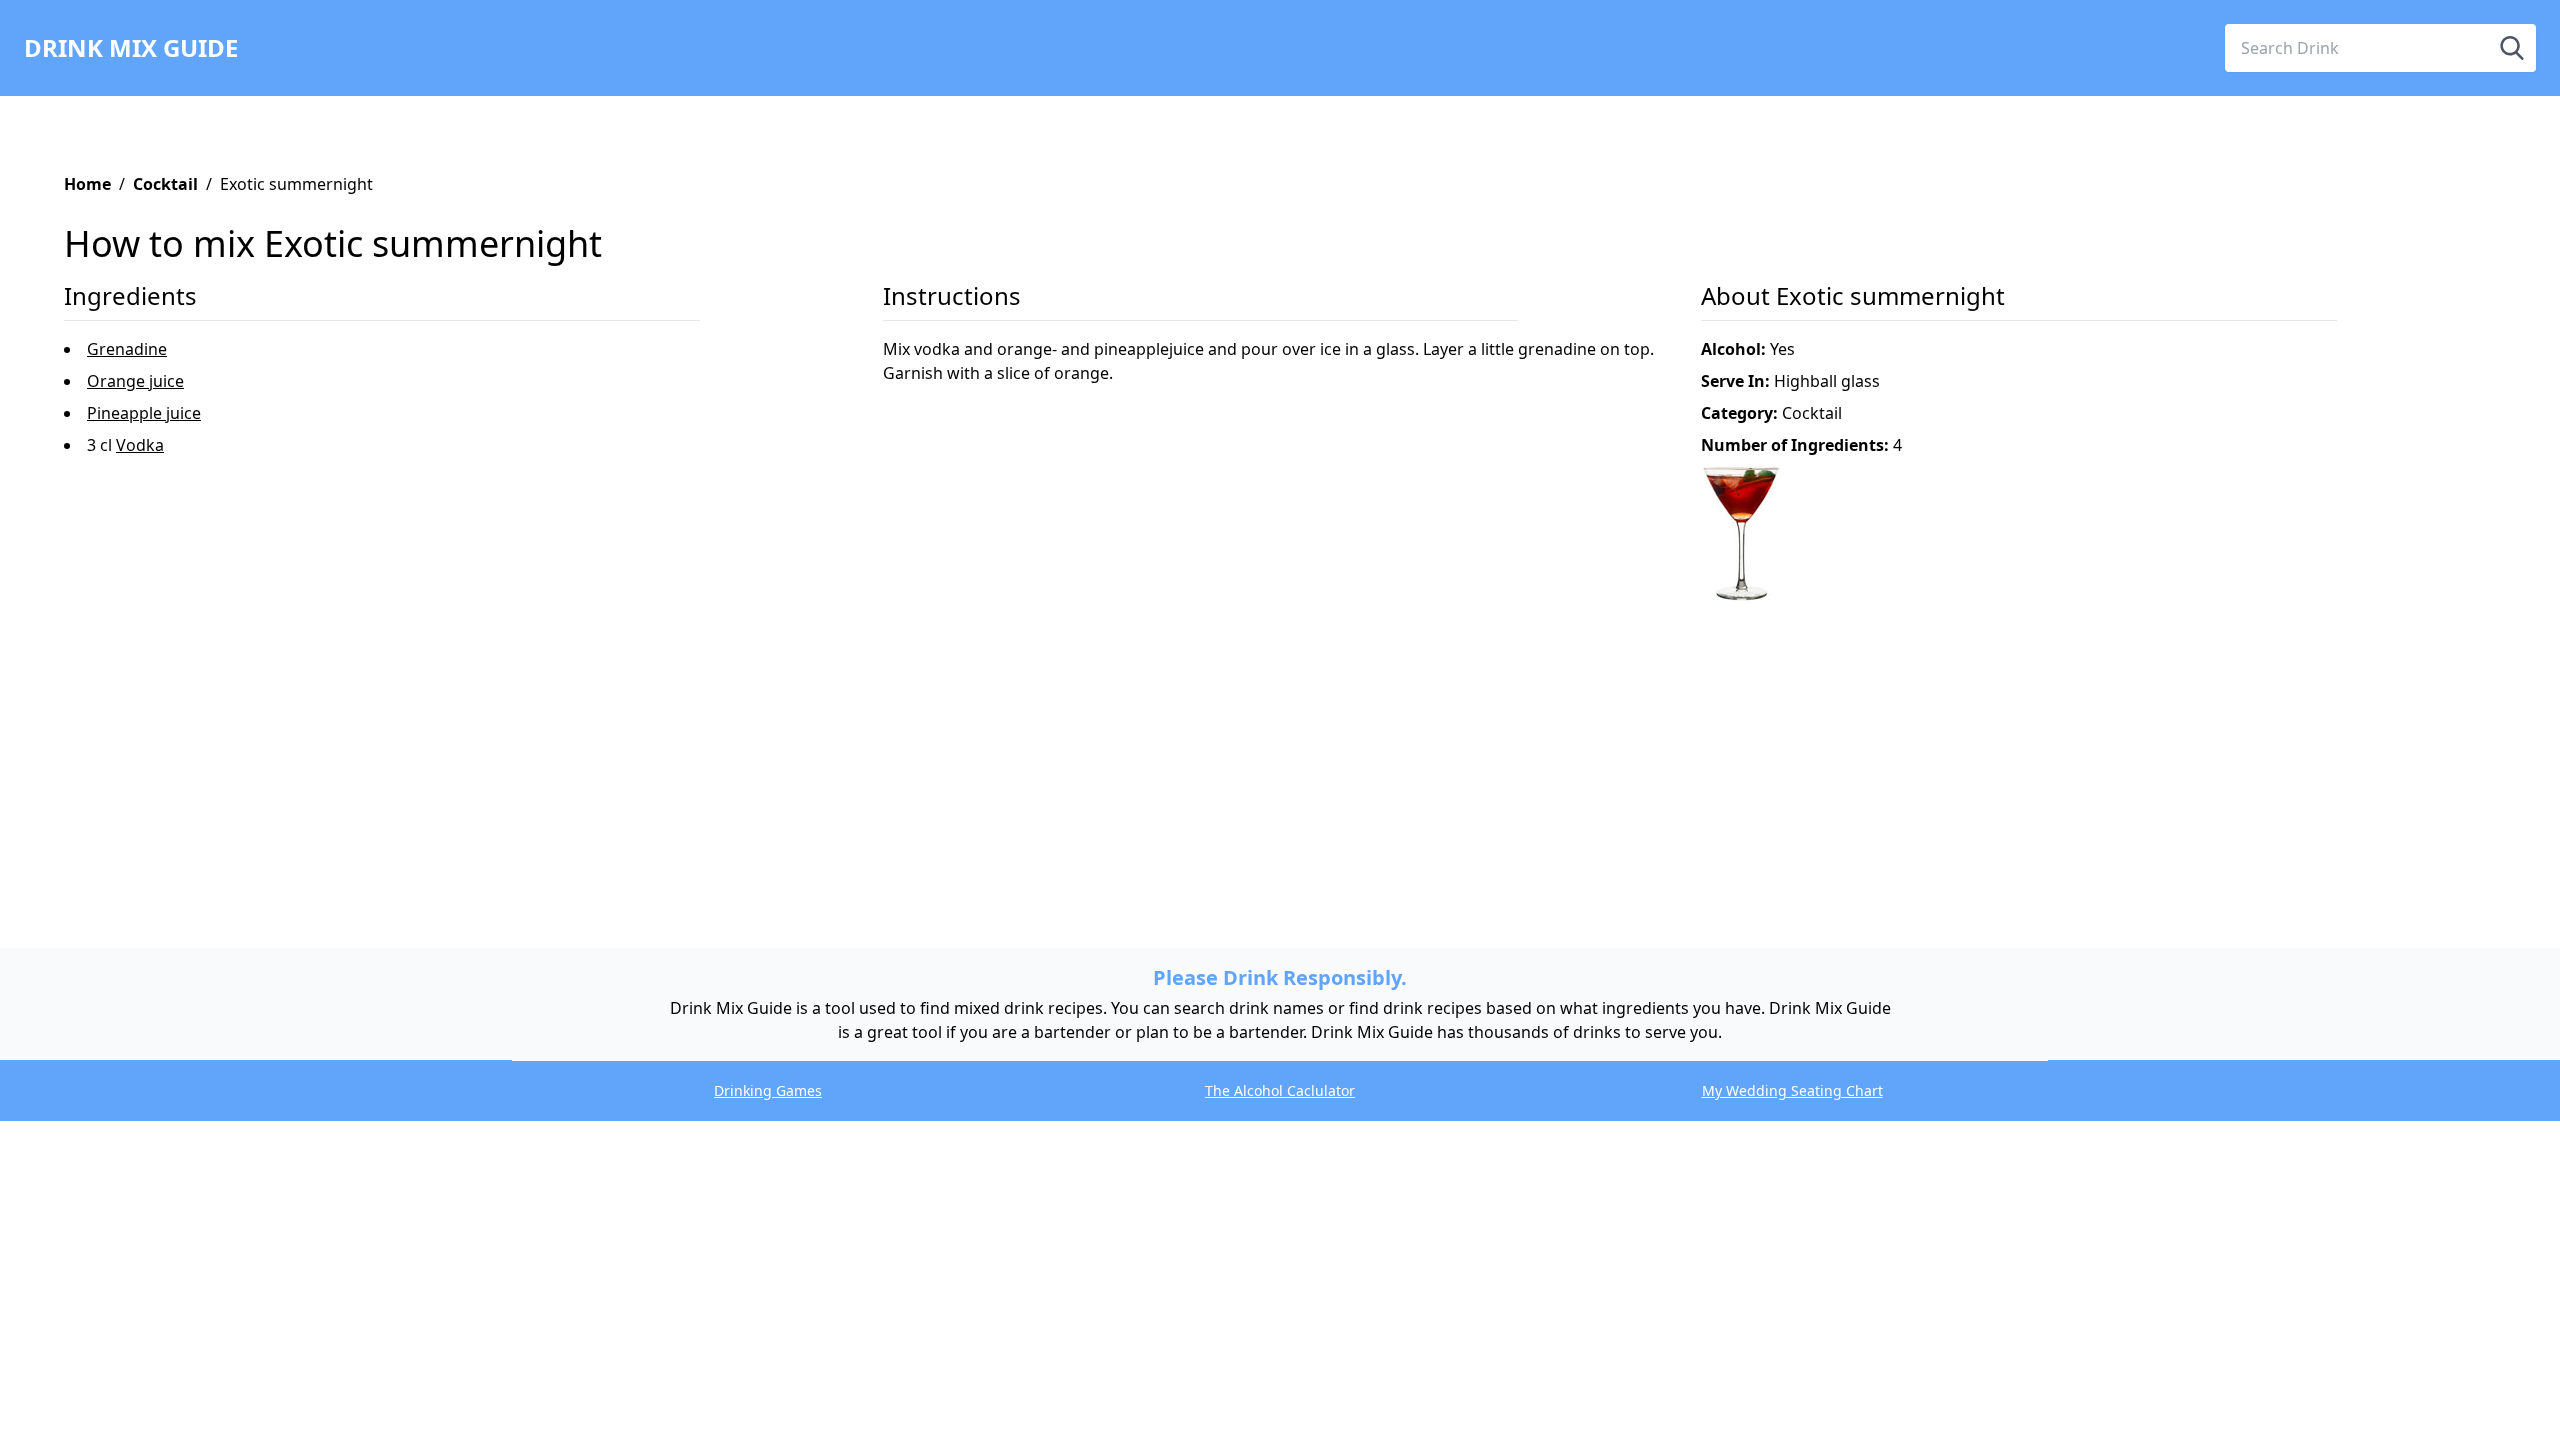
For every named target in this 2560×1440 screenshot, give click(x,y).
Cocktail (165, 184)
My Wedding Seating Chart (1792, 1090)
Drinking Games (768, 1090)
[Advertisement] (664, 744)
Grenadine (127, 349)
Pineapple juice (144, 413)
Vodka (140, 445)
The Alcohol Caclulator (1280, 1090)
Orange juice (135, 381)
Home (87, 184)
